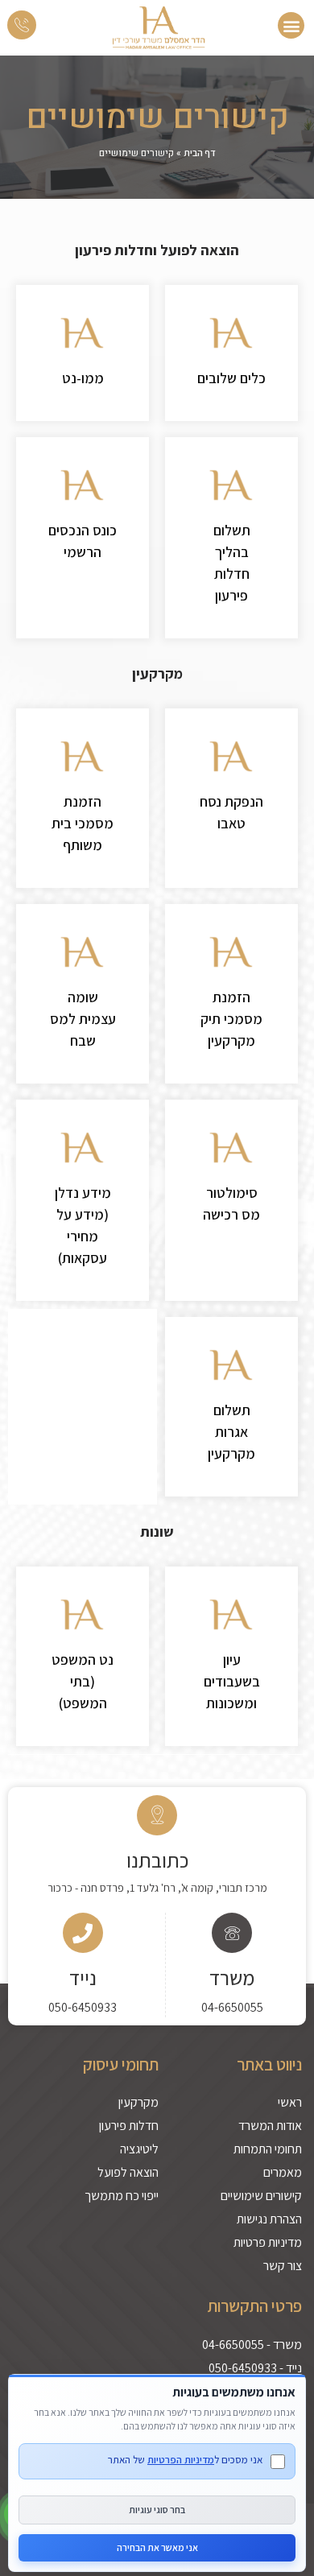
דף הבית (200, 153)
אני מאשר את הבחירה (157, 2547)
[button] (291, 25)
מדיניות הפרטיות (181, 2460)
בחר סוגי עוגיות (157, 2510)
